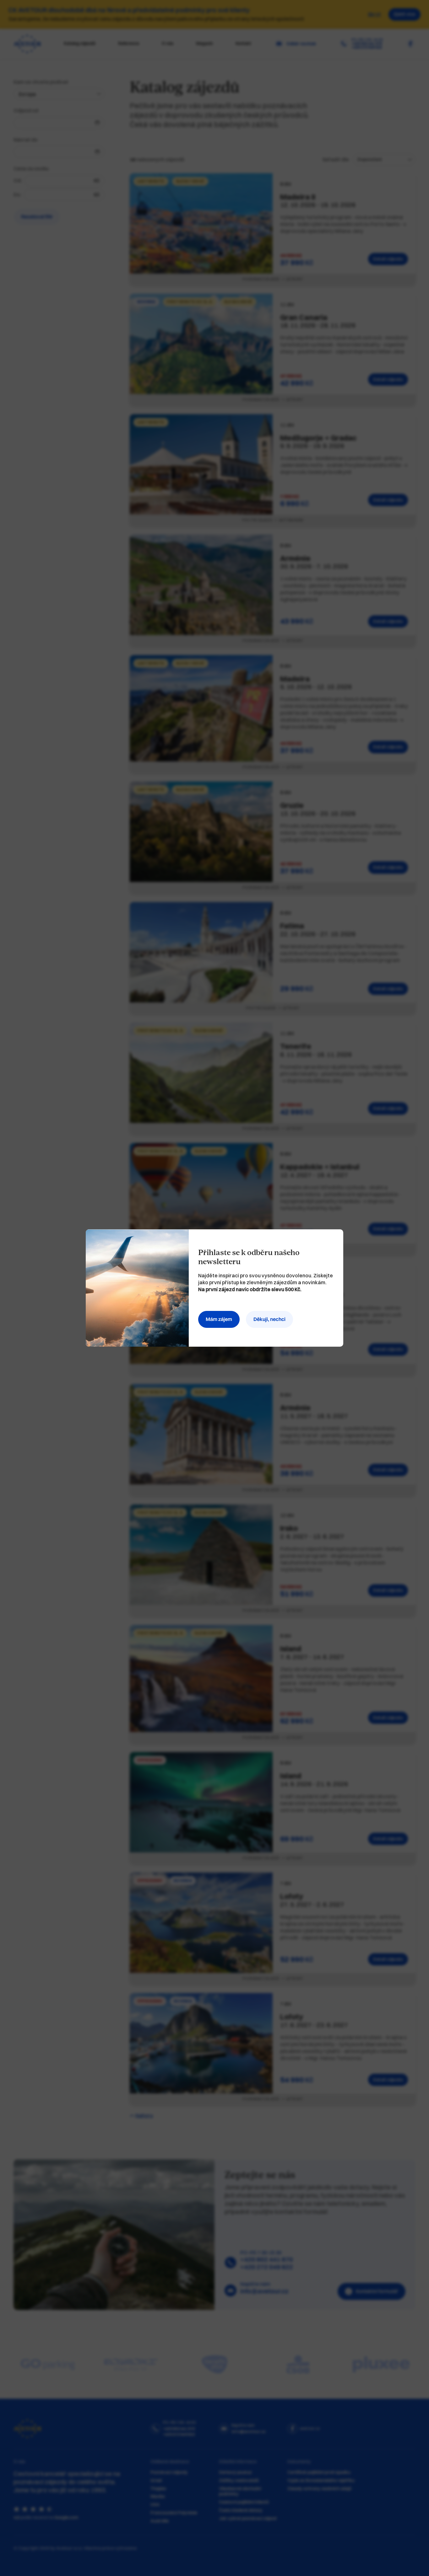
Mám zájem (219, 1319)
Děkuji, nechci (269, 1319)
